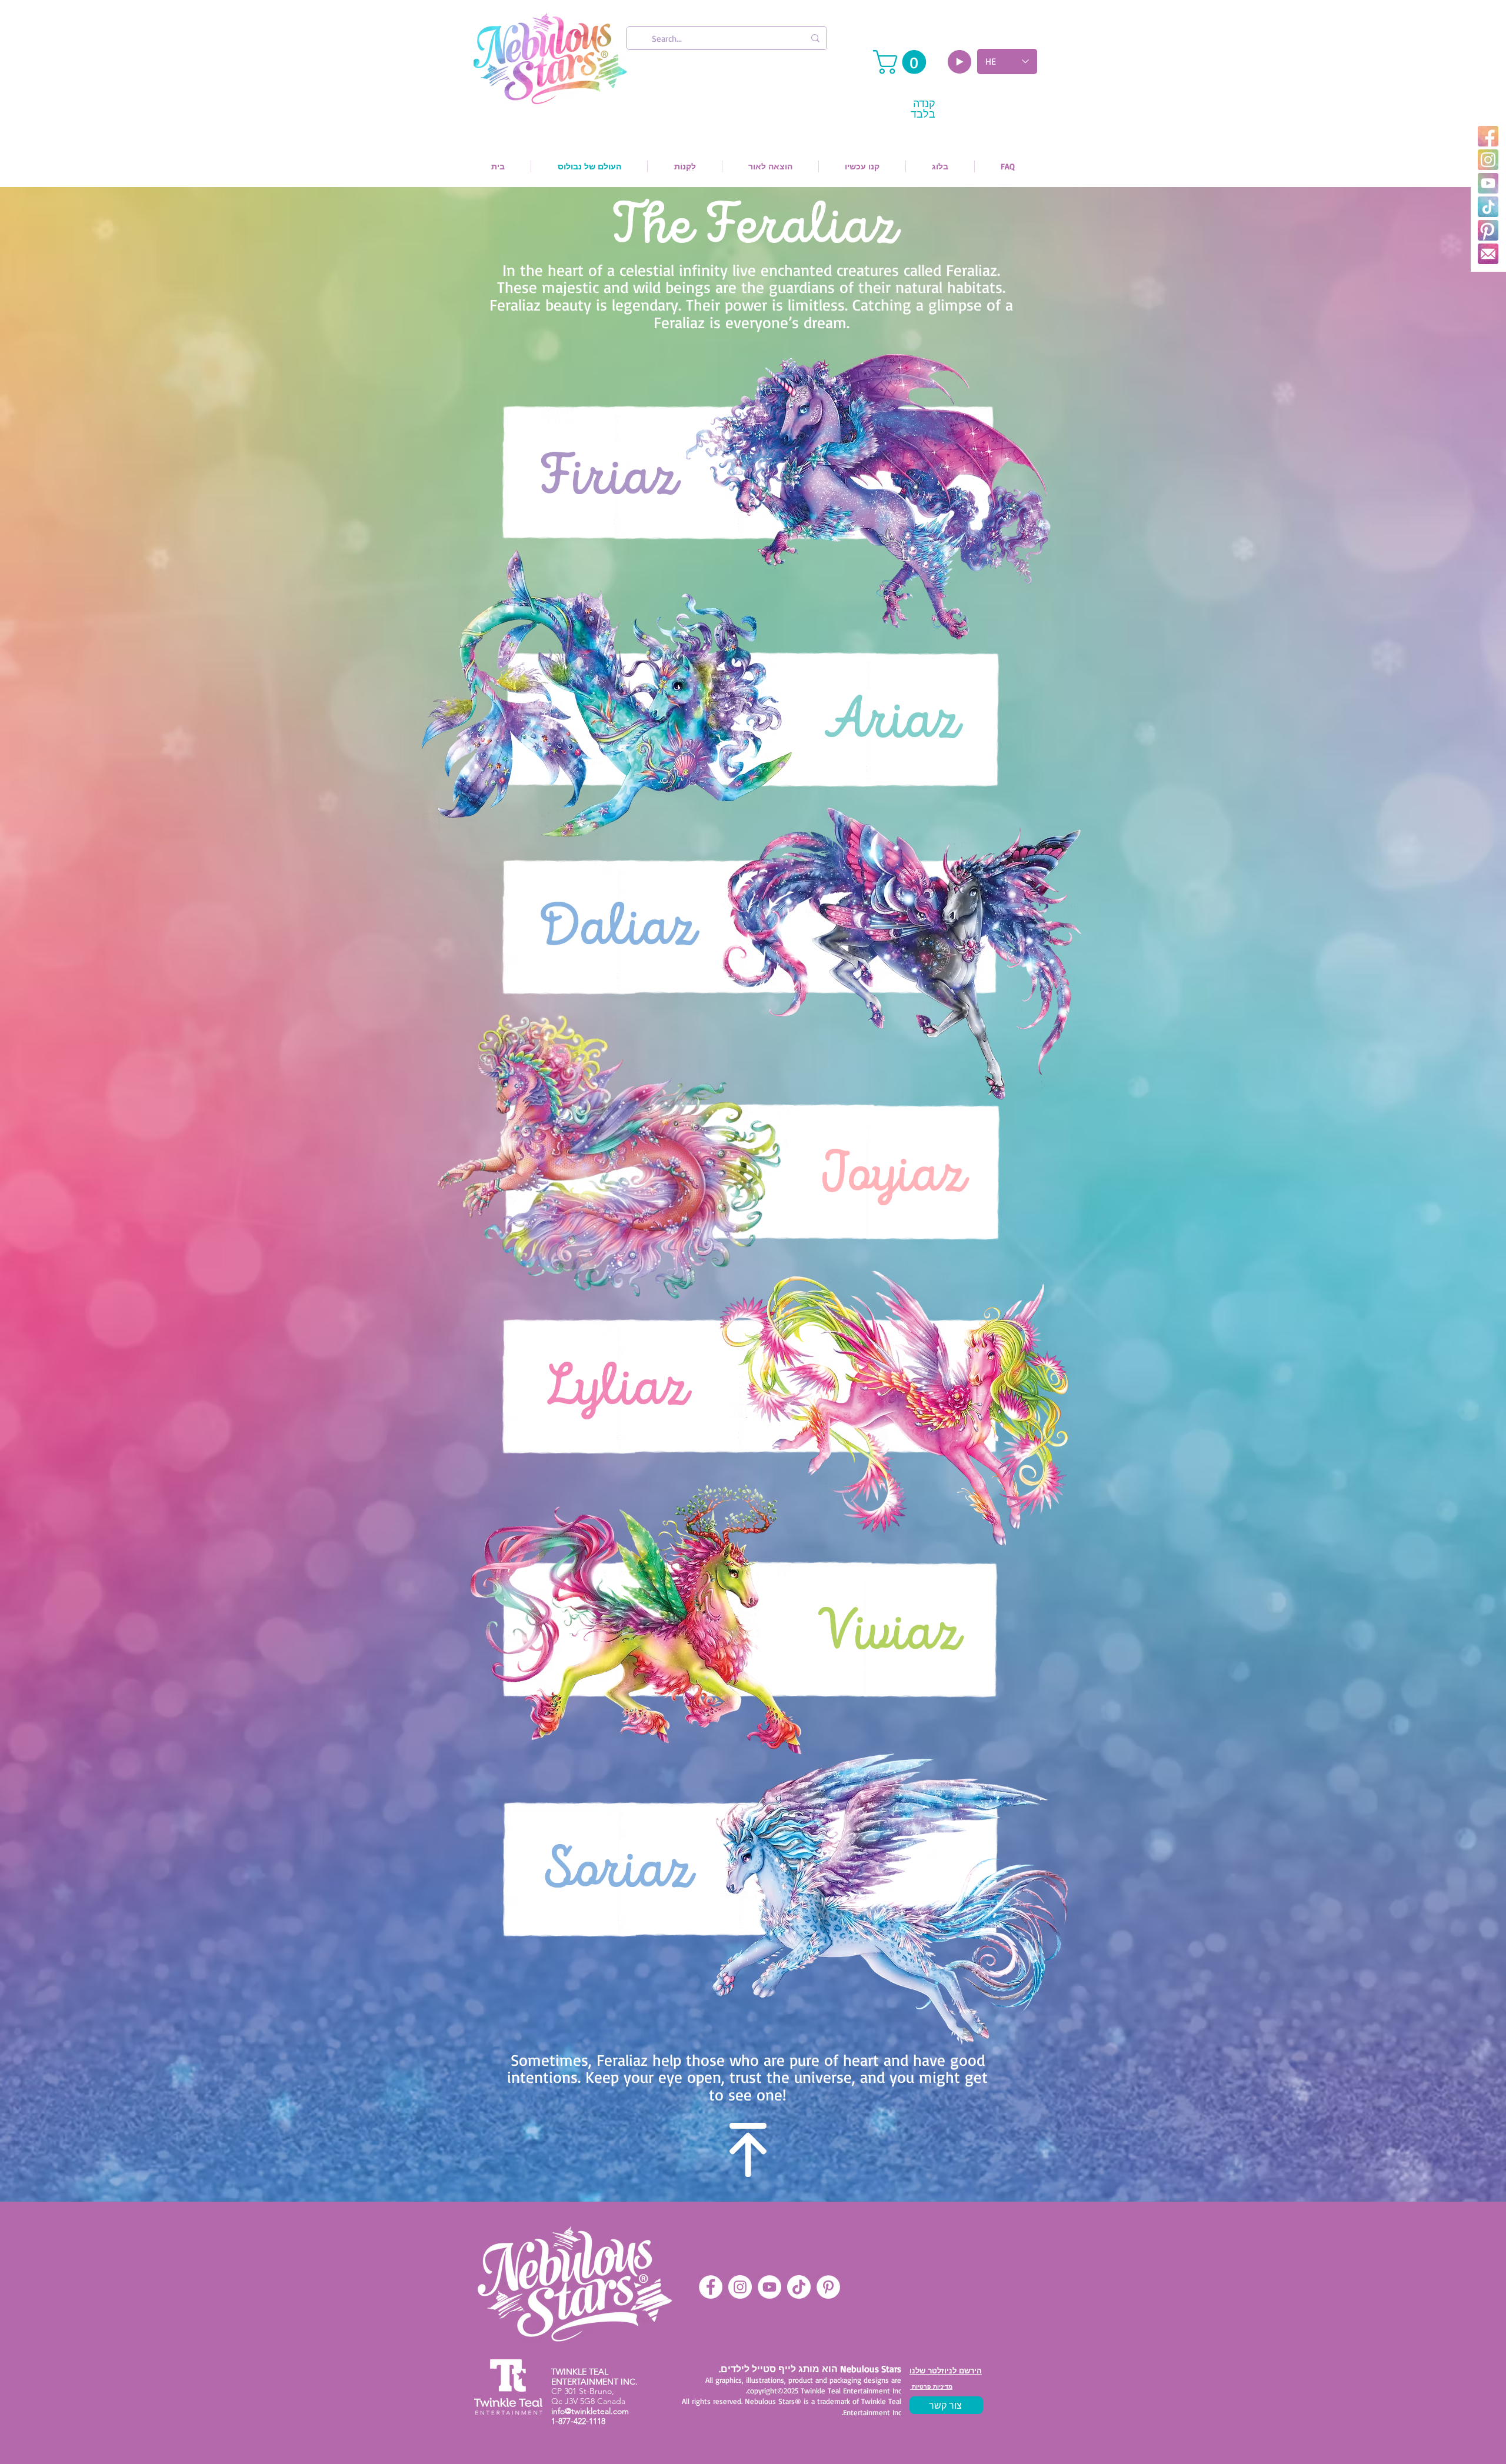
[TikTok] (1488, 207)
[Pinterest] (1488, 230)
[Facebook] (1488, 136)
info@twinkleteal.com (590, 2411)
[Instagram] (1488, 160)
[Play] (959, 62)
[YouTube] (1488, 183)
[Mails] (1488, 254)
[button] (902, 62)
